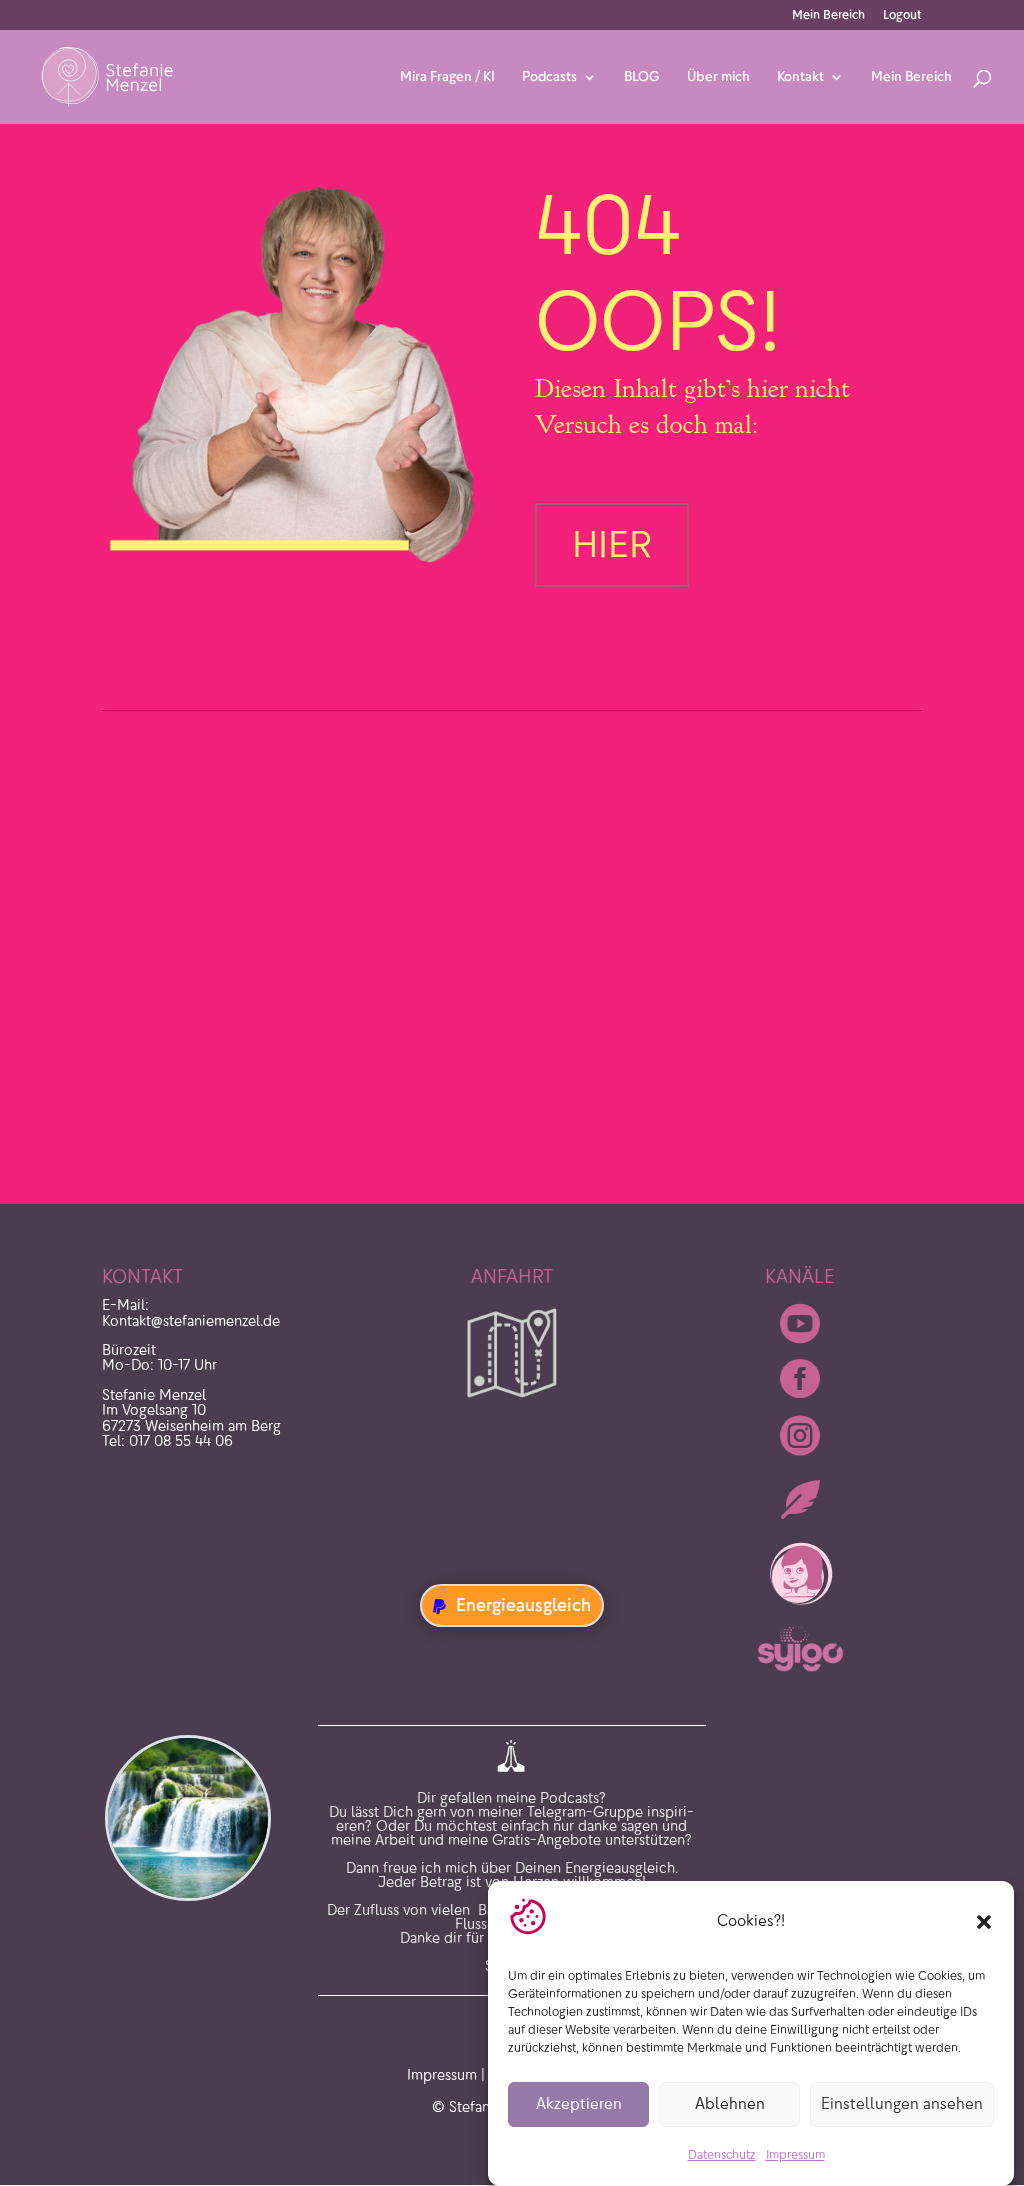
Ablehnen (730, 2103)
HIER (612, 544)
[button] (984, 1922)
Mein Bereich (828, 15)
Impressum (795, 2154)
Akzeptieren (579, 2103)
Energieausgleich (523, 1605)
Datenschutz (722, 2154)
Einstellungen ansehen (902, 2103)
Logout (902, 15)
